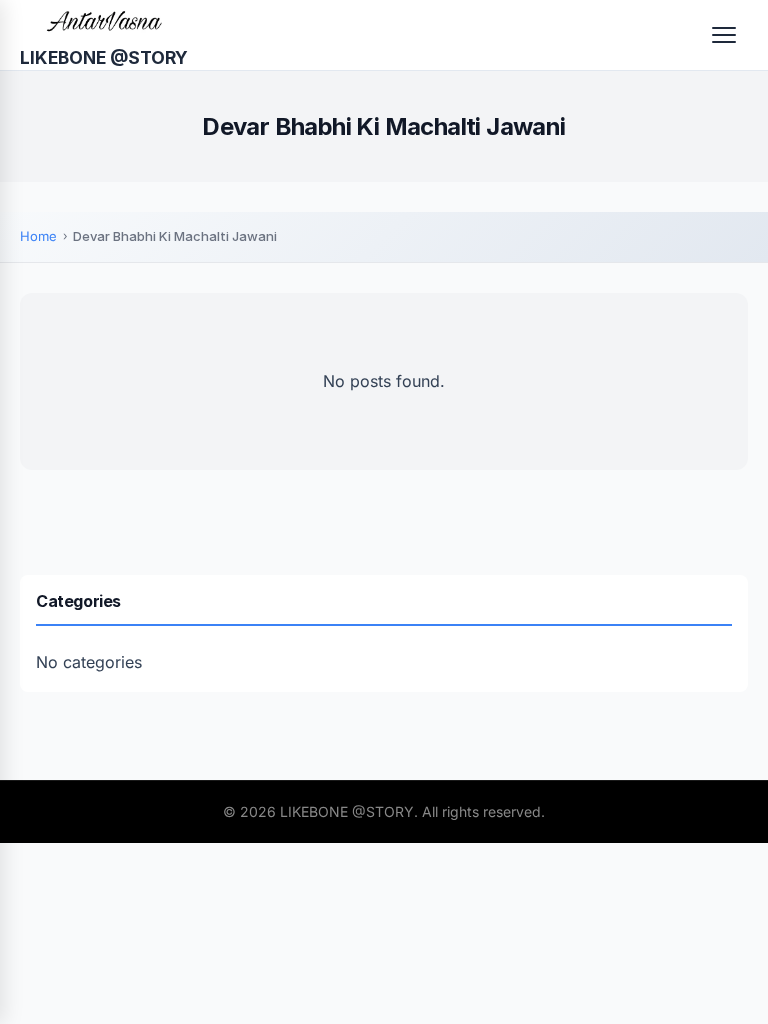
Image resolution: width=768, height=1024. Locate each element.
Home (38, 236)
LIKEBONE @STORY (104, 57)
